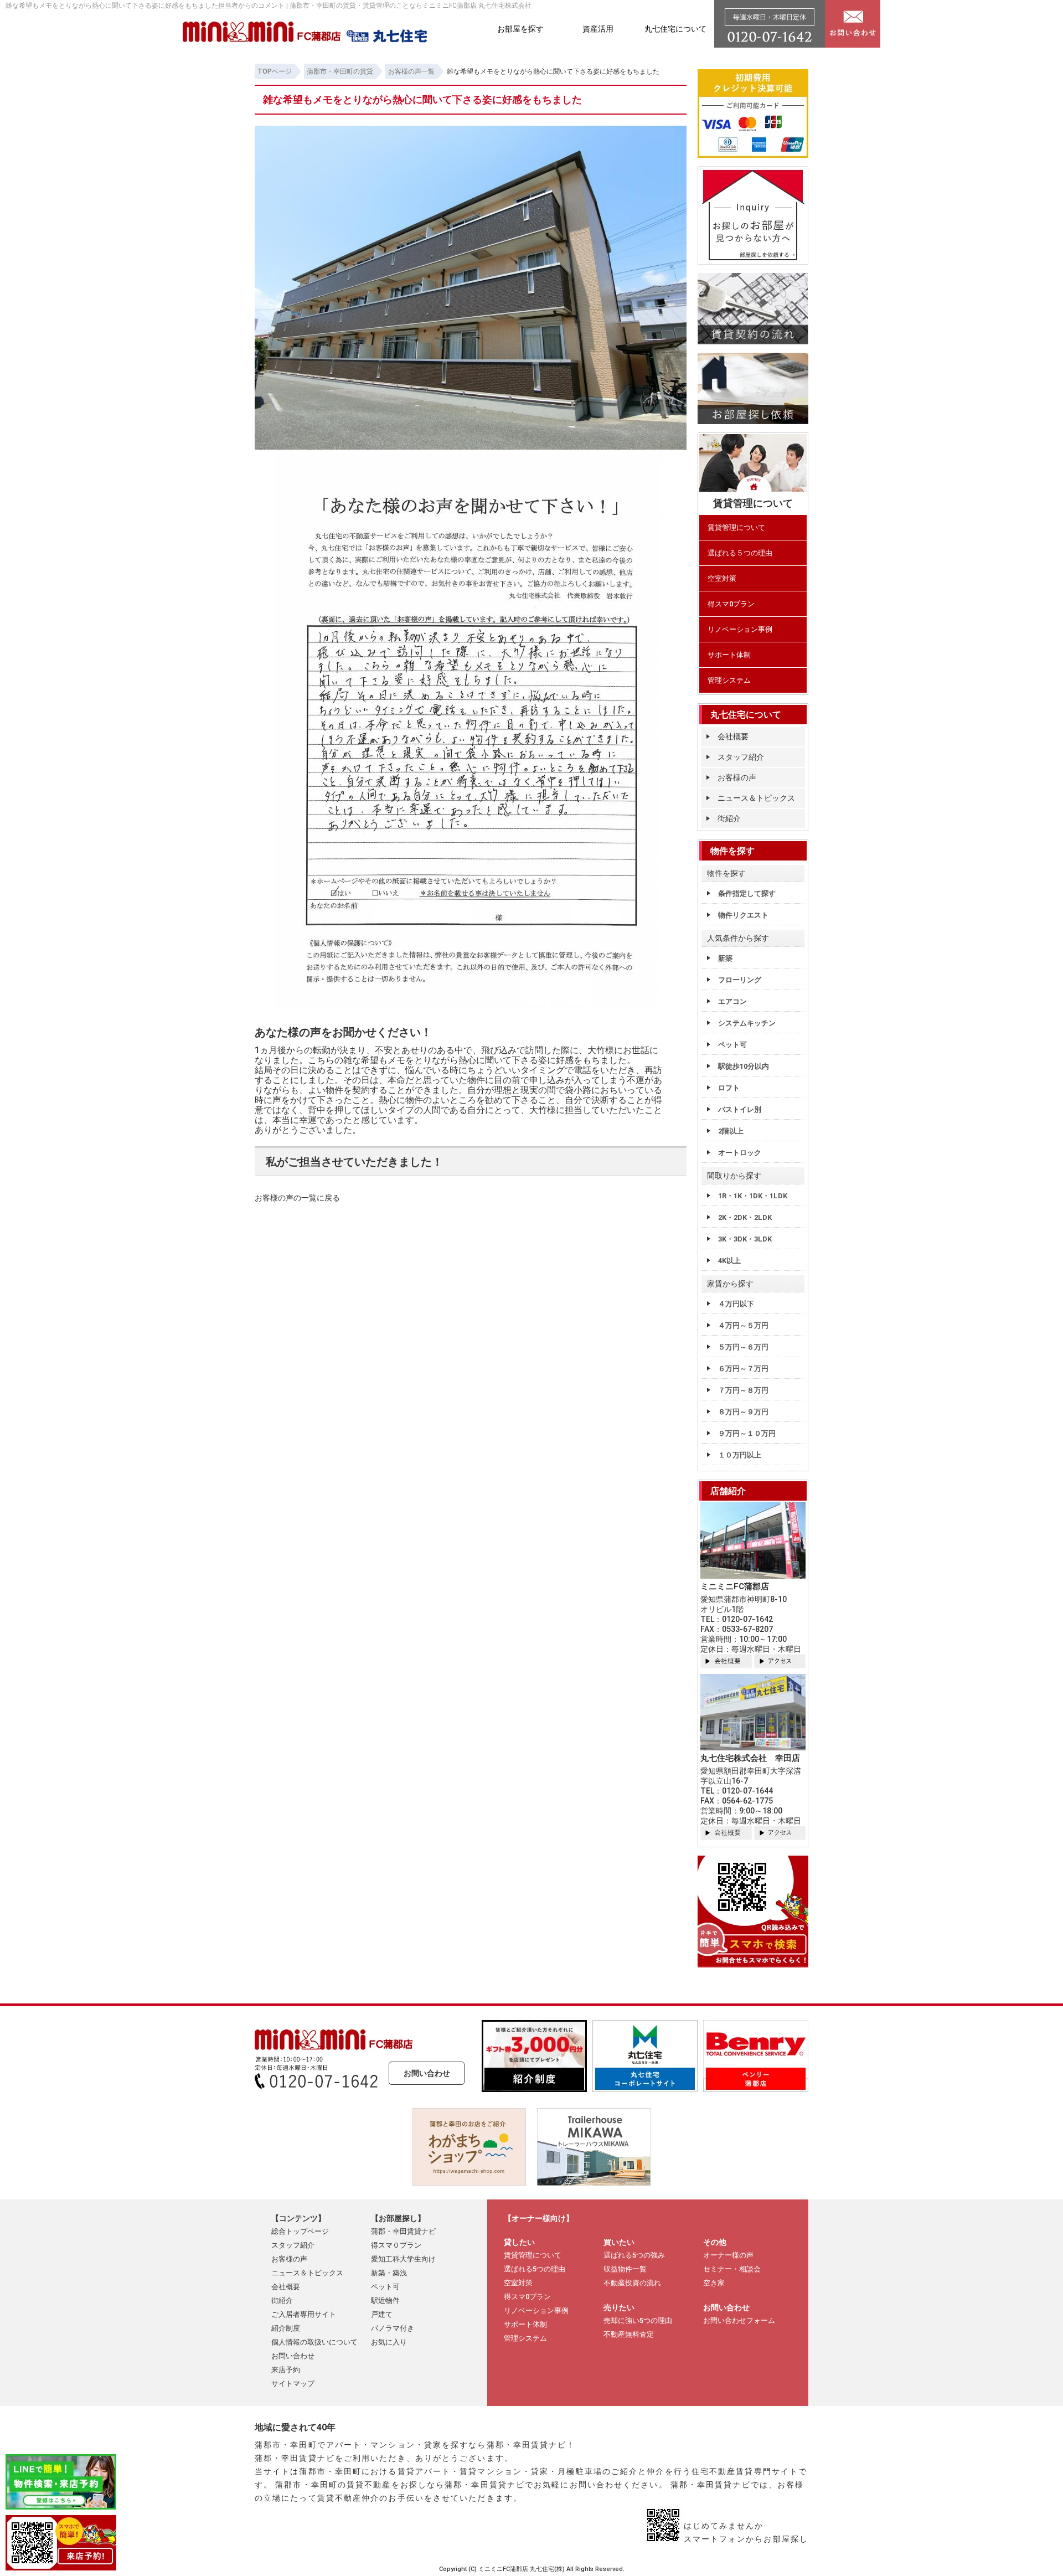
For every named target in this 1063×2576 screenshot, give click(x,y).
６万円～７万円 (743, 1369)
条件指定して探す (747, 893)
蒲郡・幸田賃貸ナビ (403, 2231)
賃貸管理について (736, 527)
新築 (725, 958)
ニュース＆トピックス (756, 798)
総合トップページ (300, 2231)
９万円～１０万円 (747, 1433)
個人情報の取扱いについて (314, 2342)
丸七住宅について (675, 29)
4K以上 (729, 1261)
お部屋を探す (520, 29)
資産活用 (598, 29)
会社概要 (733, 736)
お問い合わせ (427, 2073)
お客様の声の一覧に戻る (297, 1198)
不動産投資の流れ (632, 2283)
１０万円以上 (740, 1455)
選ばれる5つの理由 (535, 2269)
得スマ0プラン (731, 604)
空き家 (714, 2283)
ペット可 (732, 1045)
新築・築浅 (389, 2273)
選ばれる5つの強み (634, 2255)
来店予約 (286, 2370)
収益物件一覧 (625, 2269)
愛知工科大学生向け (403, 2259)
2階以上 (731, 1131)
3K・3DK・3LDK (745, 1239)
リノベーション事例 (740, 629)
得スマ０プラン (396, 2245)
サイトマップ (293, 2384)
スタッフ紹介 (741, 757)
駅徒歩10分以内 (744, 1066)
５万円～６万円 (743, 1347)
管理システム (729, 680)
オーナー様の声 (728, 2255)
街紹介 (729, 818)
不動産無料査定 (629, 2334)
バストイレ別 (740, 1109)
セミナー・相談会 (732, 2269)
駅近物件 (385, 2301)
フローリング (740, 980)
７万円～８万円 (743, 1390)
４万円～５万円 (743, 1325)
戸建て (382, 2314)
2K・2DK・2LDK (745, 1217)
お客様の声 (737, 777)
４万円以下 (736, 1304)
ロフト (729, 1088)
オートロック (740, 1153)
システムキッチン (747, 1023)
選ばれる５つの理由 (740, 553)
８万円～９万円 (743, 1412)
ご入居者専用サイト (304, 2314)
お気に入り (389, 2342)
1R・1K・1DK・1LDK (753, 1196)
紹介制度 (286, 2328)
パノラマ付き (393, 2328)
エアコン (732, 1001)
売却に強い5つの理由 (638, 2320)
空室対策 (722, 578)
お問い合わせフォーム (739, 2320)
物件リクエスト (743, 915)
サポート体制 (729, 655)
